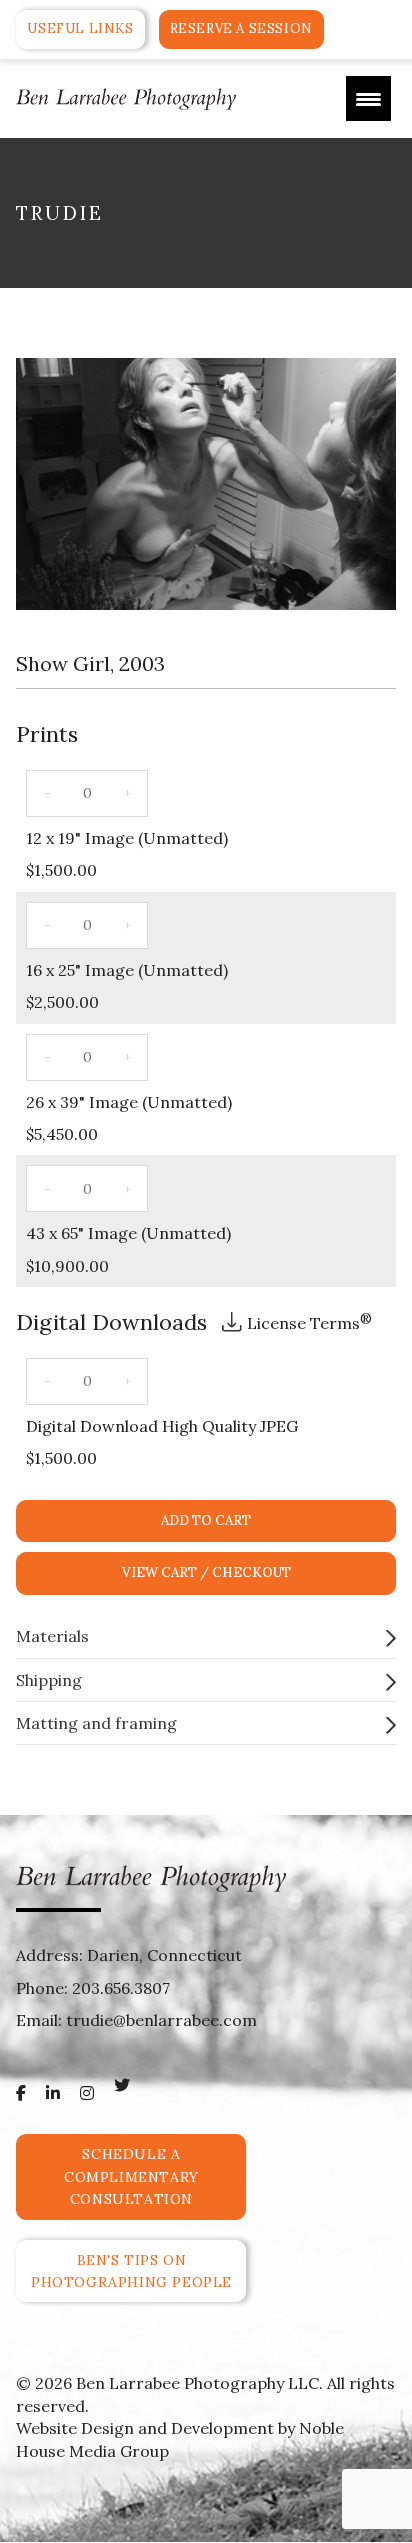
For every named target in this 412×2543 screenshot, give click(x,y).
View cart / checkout (206, 1572)
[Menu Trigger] (368, 98)
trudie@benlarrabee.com (161, 2020)
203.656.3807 (121, 1988)
